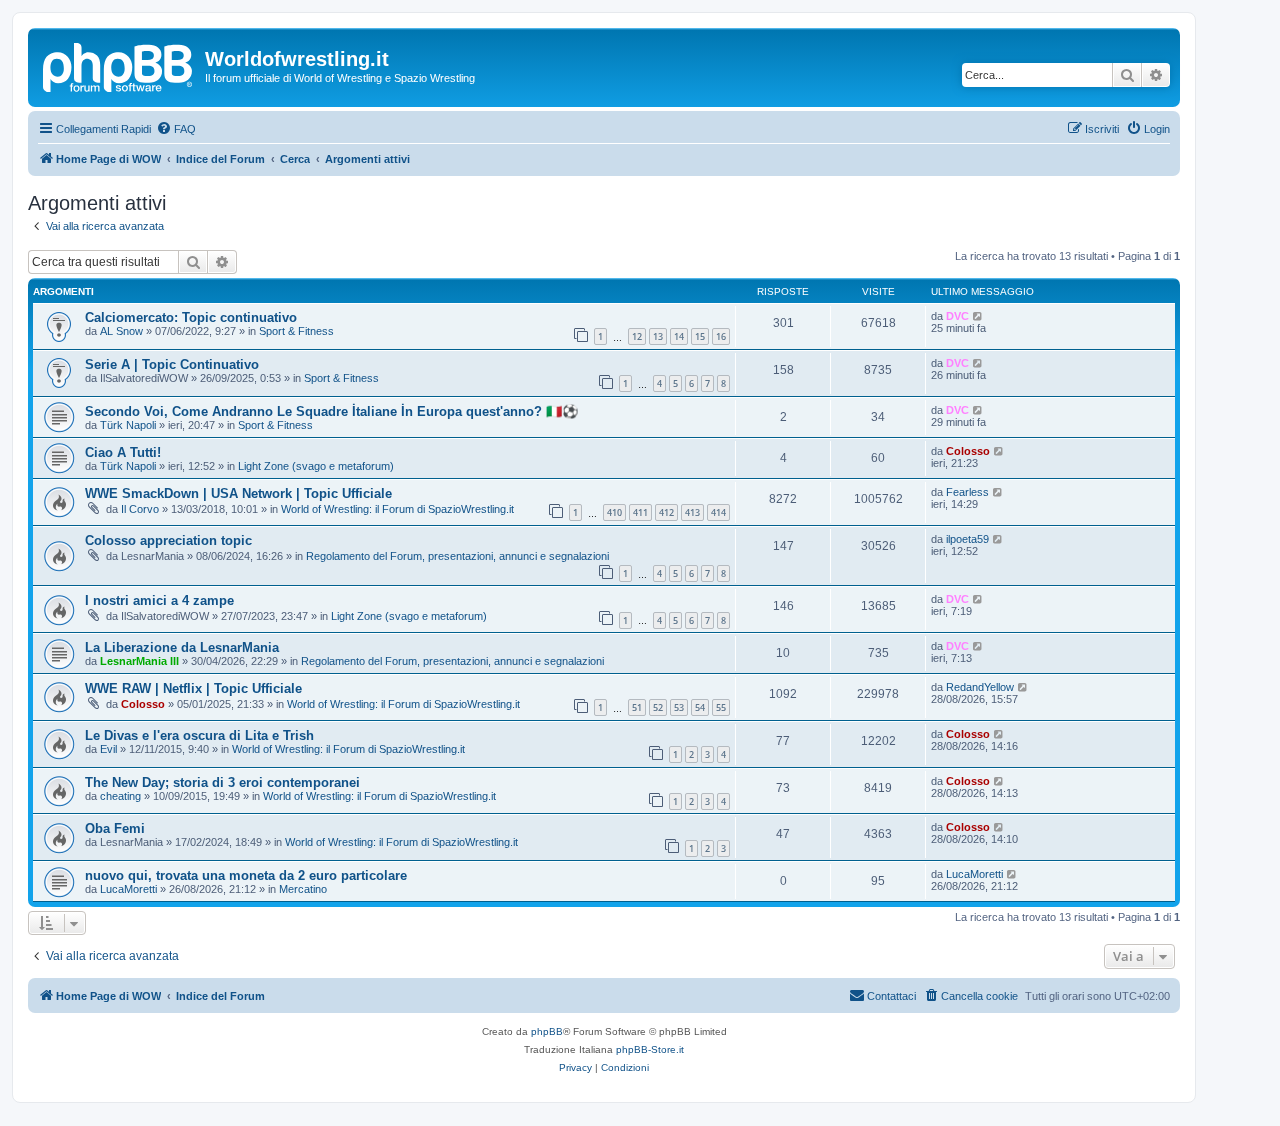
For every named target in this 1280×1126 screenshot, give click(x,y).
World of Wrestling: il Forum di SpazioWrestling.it (397, 509)
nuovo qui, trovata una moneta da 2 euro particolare (246, 875)
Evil (108, 749)
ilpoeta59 (967, 539)
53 (679, 707)
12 (637, 336)
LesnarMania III (139, 661)
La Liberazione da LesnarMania (182, 647)
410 (614, 512)
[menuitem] (176, 129)
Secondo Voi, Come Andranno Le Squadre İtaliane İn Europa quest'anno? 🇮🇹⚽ (331, 411)
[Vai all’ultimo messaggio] (978, 316)
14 (679, 336)
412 (666, 512)
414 (718, 512)
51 (637, 707)
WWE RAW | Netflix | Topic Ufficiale (193, 688)
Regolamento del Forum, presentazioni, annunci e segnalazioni (457, 556)
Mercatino (303, 889)
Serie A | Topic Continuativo (172, 364)
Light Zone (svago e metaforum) (316, 466)
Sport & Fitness (296, 331)
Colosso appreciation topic (168, 540)
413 (692, 512)
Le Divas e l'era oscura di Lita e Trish (199, 735)
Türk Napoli (128, 425)
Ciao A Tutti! (123, 452)
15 (700, 336)
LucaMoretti (128, 889)
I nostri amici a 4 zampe (159, 600)
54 (700, 707)
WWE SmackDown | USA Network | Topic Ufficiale (238, 493)
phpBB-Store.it (650, 1049)
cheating (120, 796)
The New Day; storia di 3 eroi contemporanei (222, 782)
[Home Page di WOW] (119, 65)
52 (658, 707)
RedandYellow (980, 687)
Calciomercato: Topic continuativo (191, 317)
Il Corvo (140, 509)
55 (721, 707)
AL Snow (121, 331)
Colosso (968, 451)
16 (721, 336)
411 (640, 512)
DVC (957, 316)
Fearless (967, 492)
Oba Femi (115, 828)
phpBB (547, 1031)
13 (658, 336)
